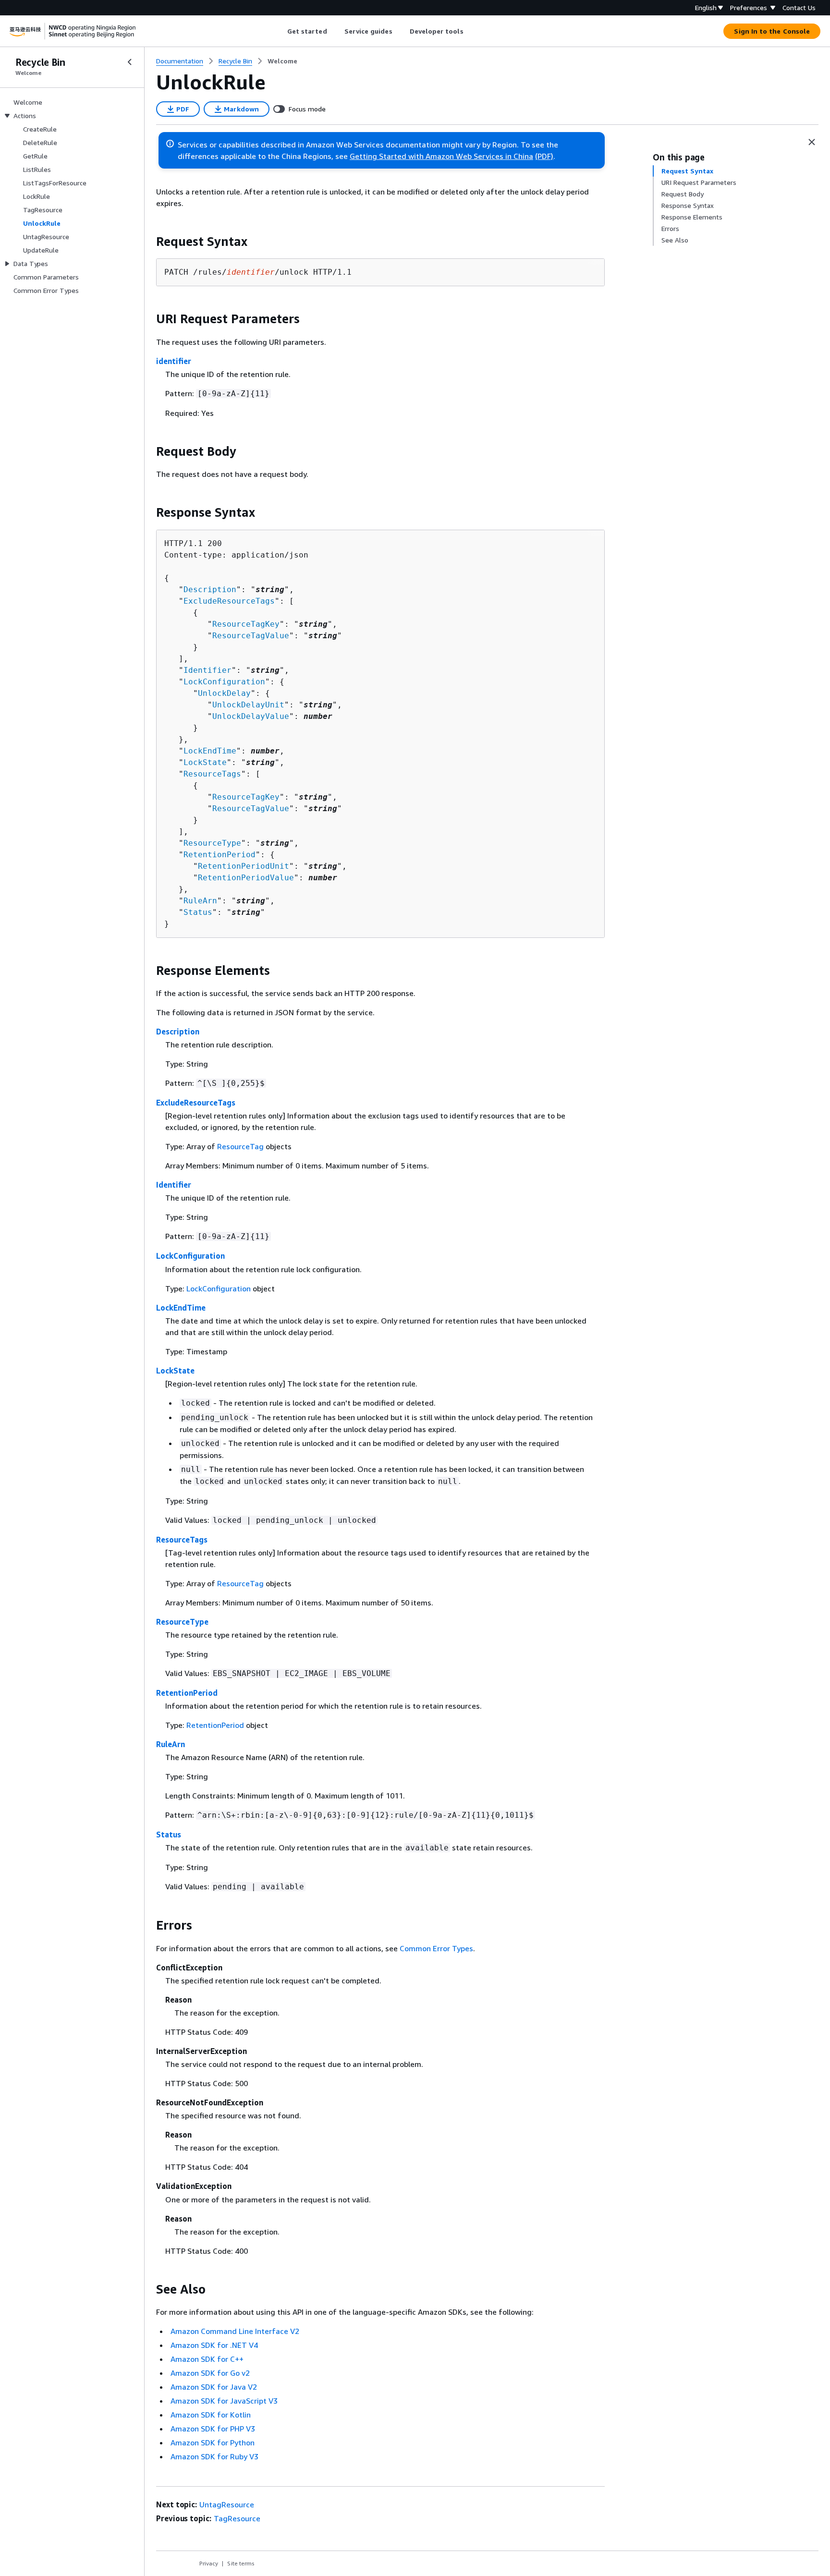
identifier (174, 361)
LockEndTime (210, 751)
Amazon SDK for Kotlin (211, 2415)
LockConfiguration (224, 682)
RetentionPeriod (220, 855)
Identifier (207, 670)
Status (198, 912)
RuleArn (200, 901)
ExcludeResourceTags (229, 601)
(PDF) (544, 156)
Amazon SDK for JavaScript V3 (224, 2401)
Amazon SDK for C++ (207, 2359)
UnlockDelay (224, 693)
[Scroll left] (280, 31)
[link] (282, 61)
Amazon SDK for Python (213, 2442)
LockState (205, 762)
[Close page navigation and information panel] (812, 142)
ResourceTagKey (246, 624)
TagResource (237, 2518)
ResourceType (212, 843)
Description (210, 589)
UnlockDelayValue (251, 716)
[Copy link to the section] (148, 242)
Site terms (241, 2563)
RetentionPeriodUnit (244, 866)
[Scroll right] (470, 31)
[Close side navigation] (130, 62)
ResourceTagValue (251, 636)
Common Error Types (436, 1948)
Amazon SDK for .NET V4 (214, 2345)
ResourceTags (212, 774)
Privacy (209, 2563)
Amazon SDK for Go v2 (210, 2373)
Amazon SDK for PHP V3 (213, 2429)
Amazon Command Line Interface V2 (235, 2331)
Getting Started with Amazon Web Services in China (441, 156)
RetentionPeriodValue (246, 878)
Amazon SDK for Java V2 (214, 2387)
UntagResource (227, 2504)
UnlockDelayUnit (248, 705)
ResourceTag (240, 1146)
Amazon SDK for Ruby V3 (214, 2456)
